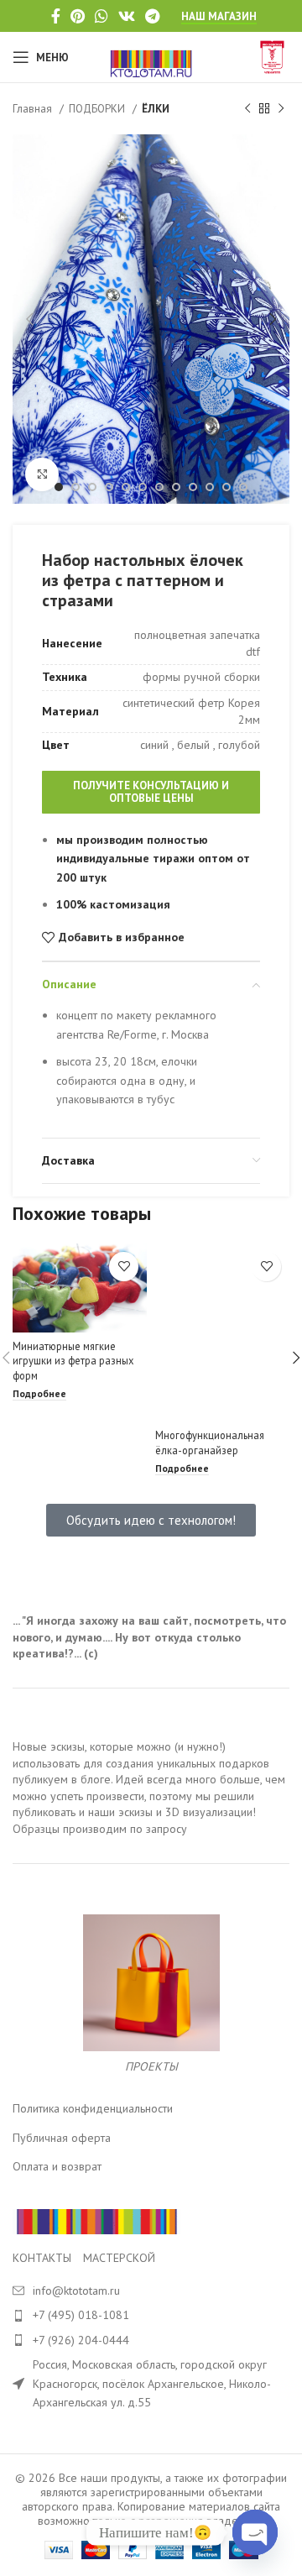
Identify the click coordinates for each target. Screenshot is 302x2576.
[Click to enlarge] (42, 474)
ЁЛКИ (156, 108)
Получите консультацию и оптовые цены (151, 792)
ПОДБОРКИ (99, 108)
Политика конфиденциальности (93, 2108)
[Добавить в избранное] (124, 1267)
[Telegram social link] (152, 16)
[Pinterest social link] (78, 16)
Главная (34, 108)
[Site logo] (151, 56)
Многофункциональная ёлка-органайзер (210, 1442)
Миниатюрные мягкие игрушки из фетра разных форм (73, 1361)
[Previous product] (247, 109)
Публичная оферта (62, 2138)
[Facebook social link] (56, 16)
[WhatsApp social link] (102, 16)
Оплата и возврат (57, 2166)
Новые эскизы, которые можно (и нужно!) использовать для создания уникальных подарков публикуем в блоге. (141, 1763)
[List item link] (151, 2315)
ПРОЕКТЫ (151, 2066)
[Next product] (281, 109)
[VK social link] (127, 16)
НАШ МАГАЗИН (219, 17)
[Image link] (96, 2220)
